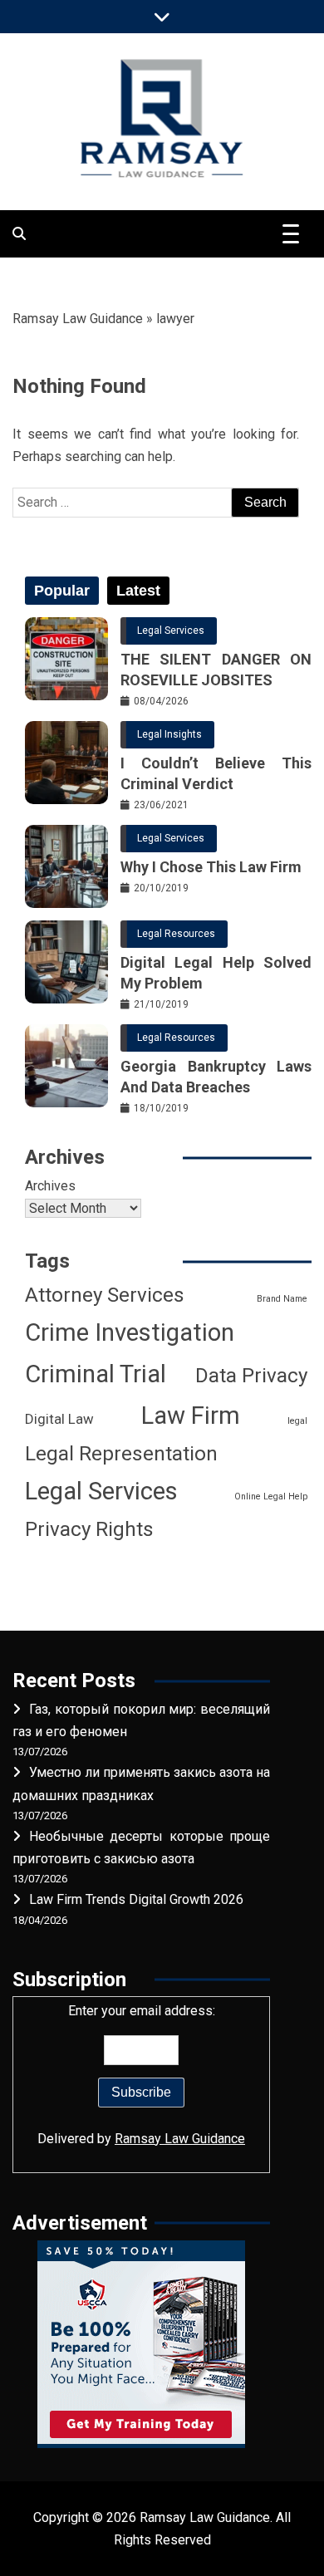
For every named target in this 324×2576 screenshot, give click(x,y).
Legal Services (171, 631)
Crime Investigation (130, 1332)
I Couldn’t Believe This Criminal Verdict (216, 773)
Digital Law (59, 1419)
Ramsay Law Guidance (78, 319)
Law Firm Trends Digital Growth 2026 (136, 1899)
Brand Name (282, 1299)
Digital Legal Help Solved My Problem (216, 973)
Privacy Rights (89, 1529)
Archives (50, 1186)
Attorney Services (105, 1295)
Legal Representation (121, 1454)
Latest (138, 591)
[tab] (62, 591)
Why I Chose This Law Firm (211, 867)
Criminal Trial (96, 1374)
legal (297, 1421)
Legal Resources (176, 934)
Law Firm (191, 1416)
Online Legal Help (271, 1497)
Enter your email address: (141, 2074)
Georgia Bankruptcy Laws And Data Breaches (216, 1077)
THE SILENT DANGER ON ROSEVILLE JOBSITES (216, 670)
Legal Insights (169, 734)
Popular (62, 591)
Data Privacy (251, 1376)
